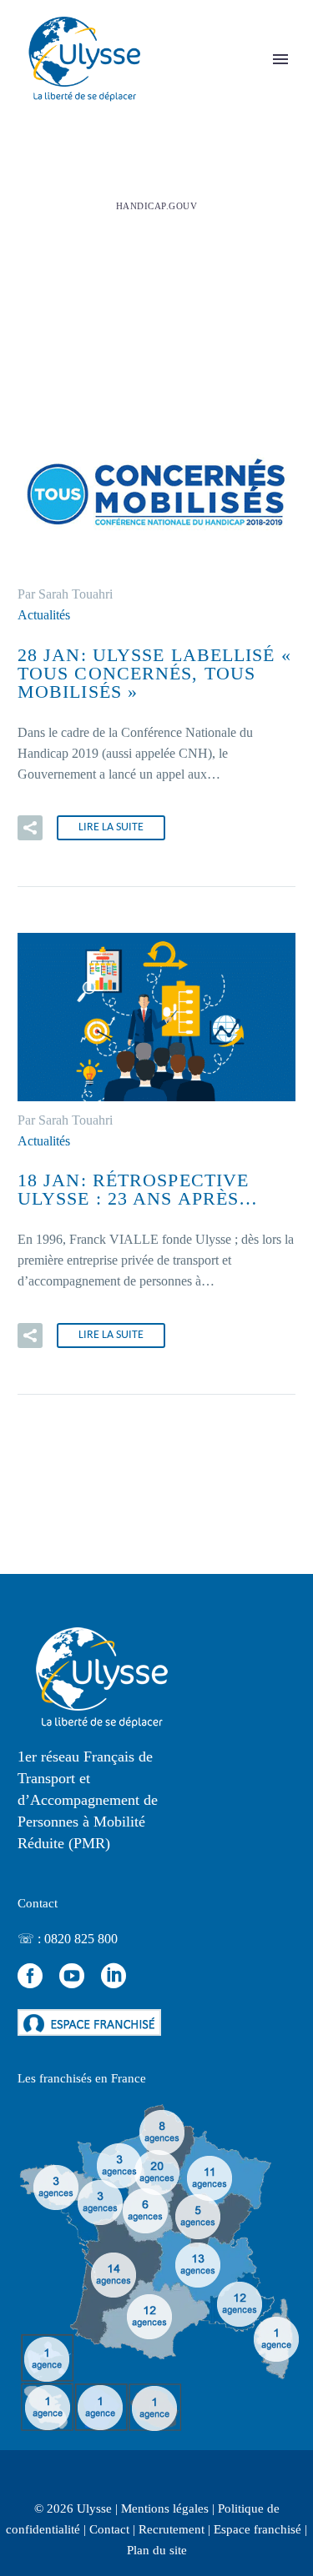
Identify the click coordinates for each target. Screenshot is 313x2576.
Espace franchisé (257, 2529)
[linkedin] (114, 1976)
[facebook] (30, 1976)
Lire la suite (111, 827)
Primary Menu (280, 59)
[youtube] (72, 1976)
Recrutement (172, 2529)
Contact (109, 2529)
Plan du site (157, 2550)
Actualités (44, 615)
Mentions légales (165, 2508)
